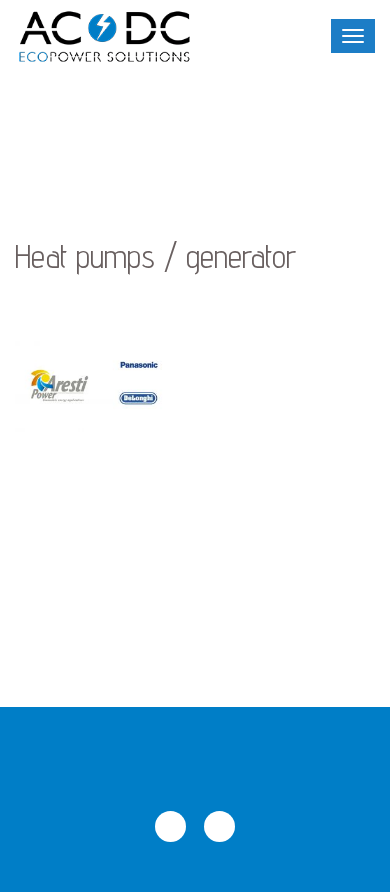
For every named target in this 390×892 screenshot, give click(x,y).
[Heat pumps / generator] (97, 386)
